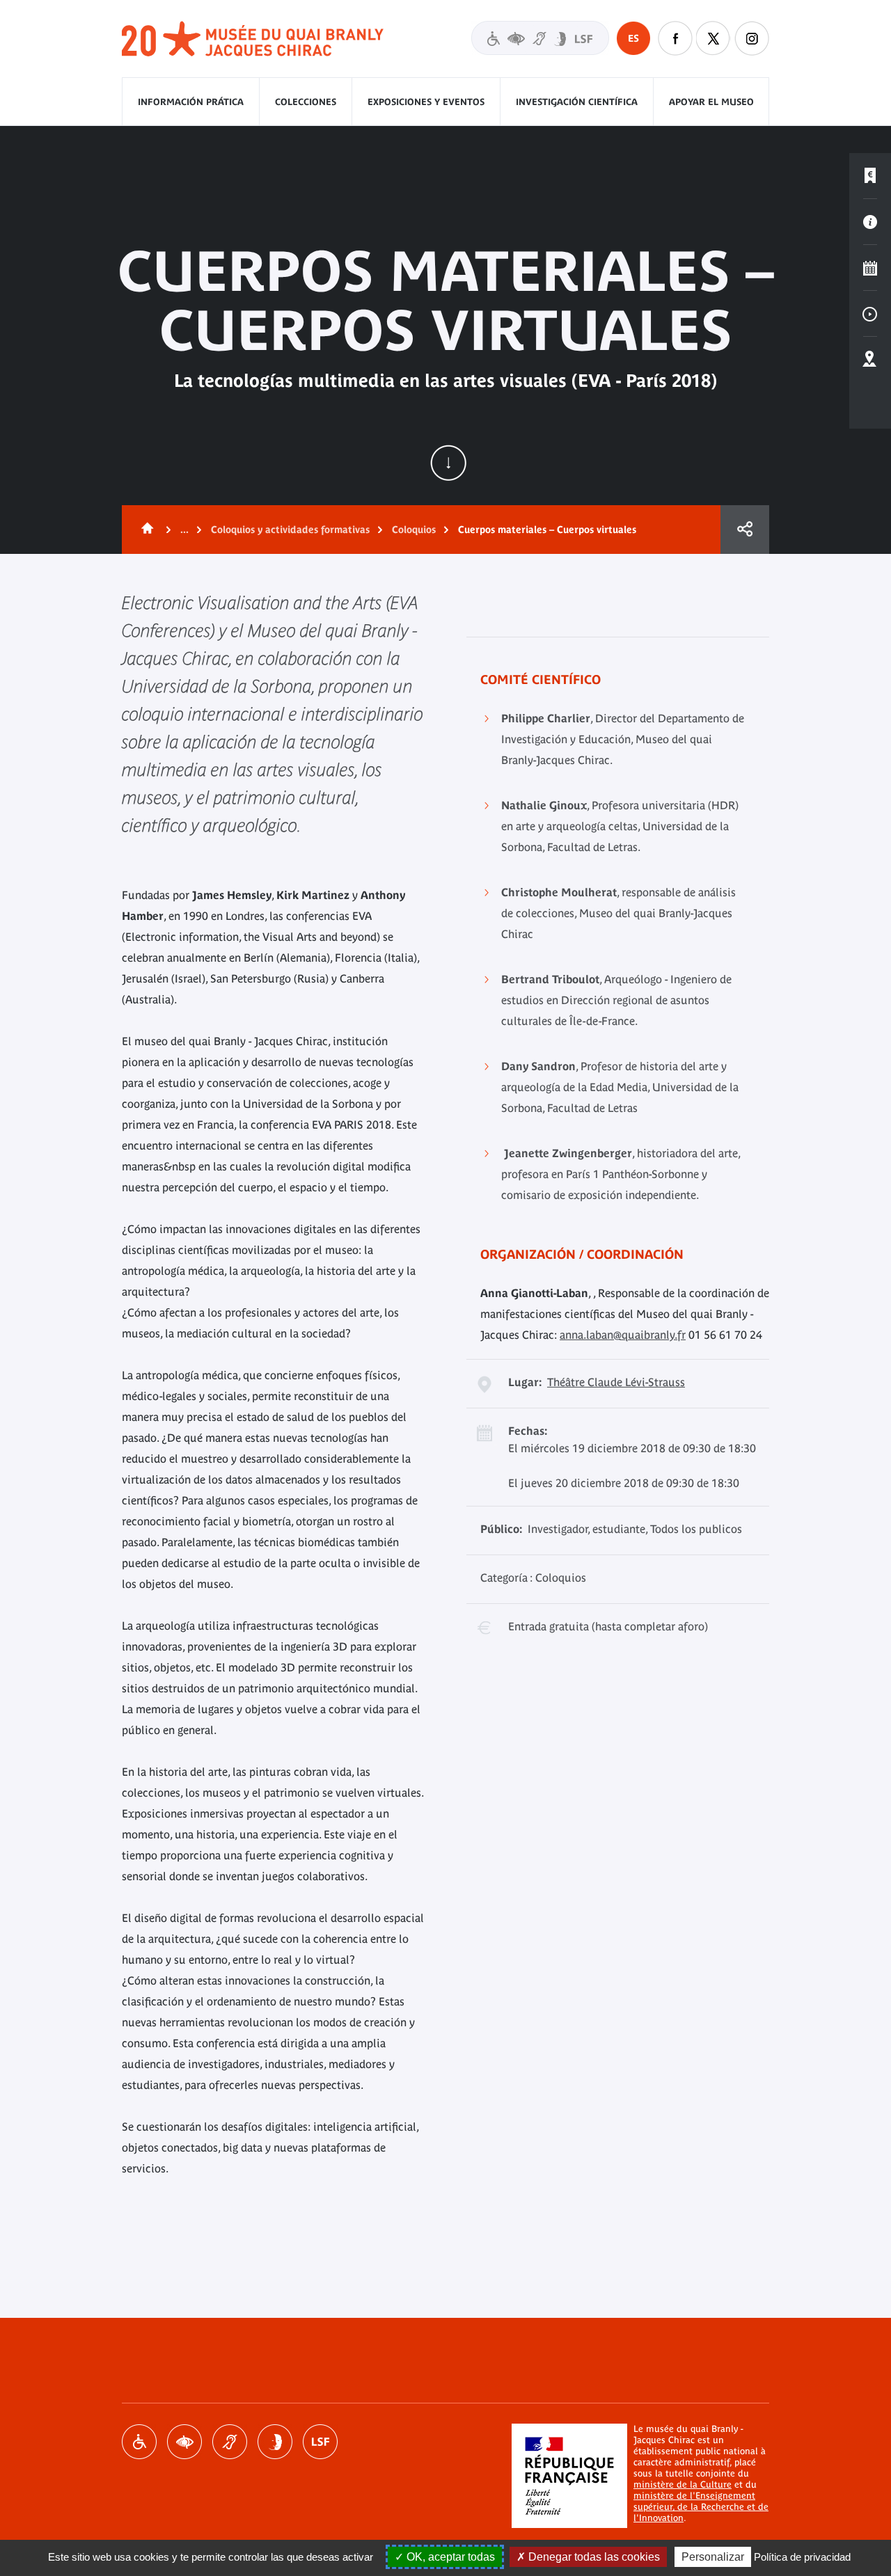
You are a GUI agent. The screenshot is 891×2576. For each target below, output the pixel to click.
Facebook (675, 38)
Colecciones (306, 102)
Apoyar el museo (711, 102)
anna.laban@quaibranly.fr (623, 1335)
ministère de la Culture (683, 2484)
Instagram (752, 38)
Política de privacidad (802, 2557)
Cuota (745, 530)
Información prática (191, 102)
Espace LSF (320, 2442)
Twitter (713, 38)
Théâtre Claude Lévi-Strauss (616, 1382)
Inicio (145, 530)
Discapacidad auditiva (230, 2442)
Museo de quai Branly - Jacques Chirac (253, 39)
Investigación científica (577, 102)
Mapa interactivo (870, 360)
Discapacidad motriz (139, 2442)
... (184, 530)
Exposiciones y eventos (426, 102)
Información (870, 222)
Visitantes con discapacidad (540, 38)
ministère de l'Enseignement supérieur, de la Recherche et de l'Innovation (701, 2507)
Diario (870, 268)
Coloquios (414, 530)
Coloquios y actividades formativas (290, 530)
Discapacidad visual (184, 2442)
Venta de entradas (870, 176)
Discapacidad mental (275, 2442)
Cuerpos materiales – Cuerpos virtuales (547, 530)
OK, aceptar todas (449, 2557)
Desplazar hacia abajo (448, 463)
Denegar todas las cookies (593, 2557)
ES (633, 38)
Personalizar (713, 2557)
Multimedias (870, 314)
